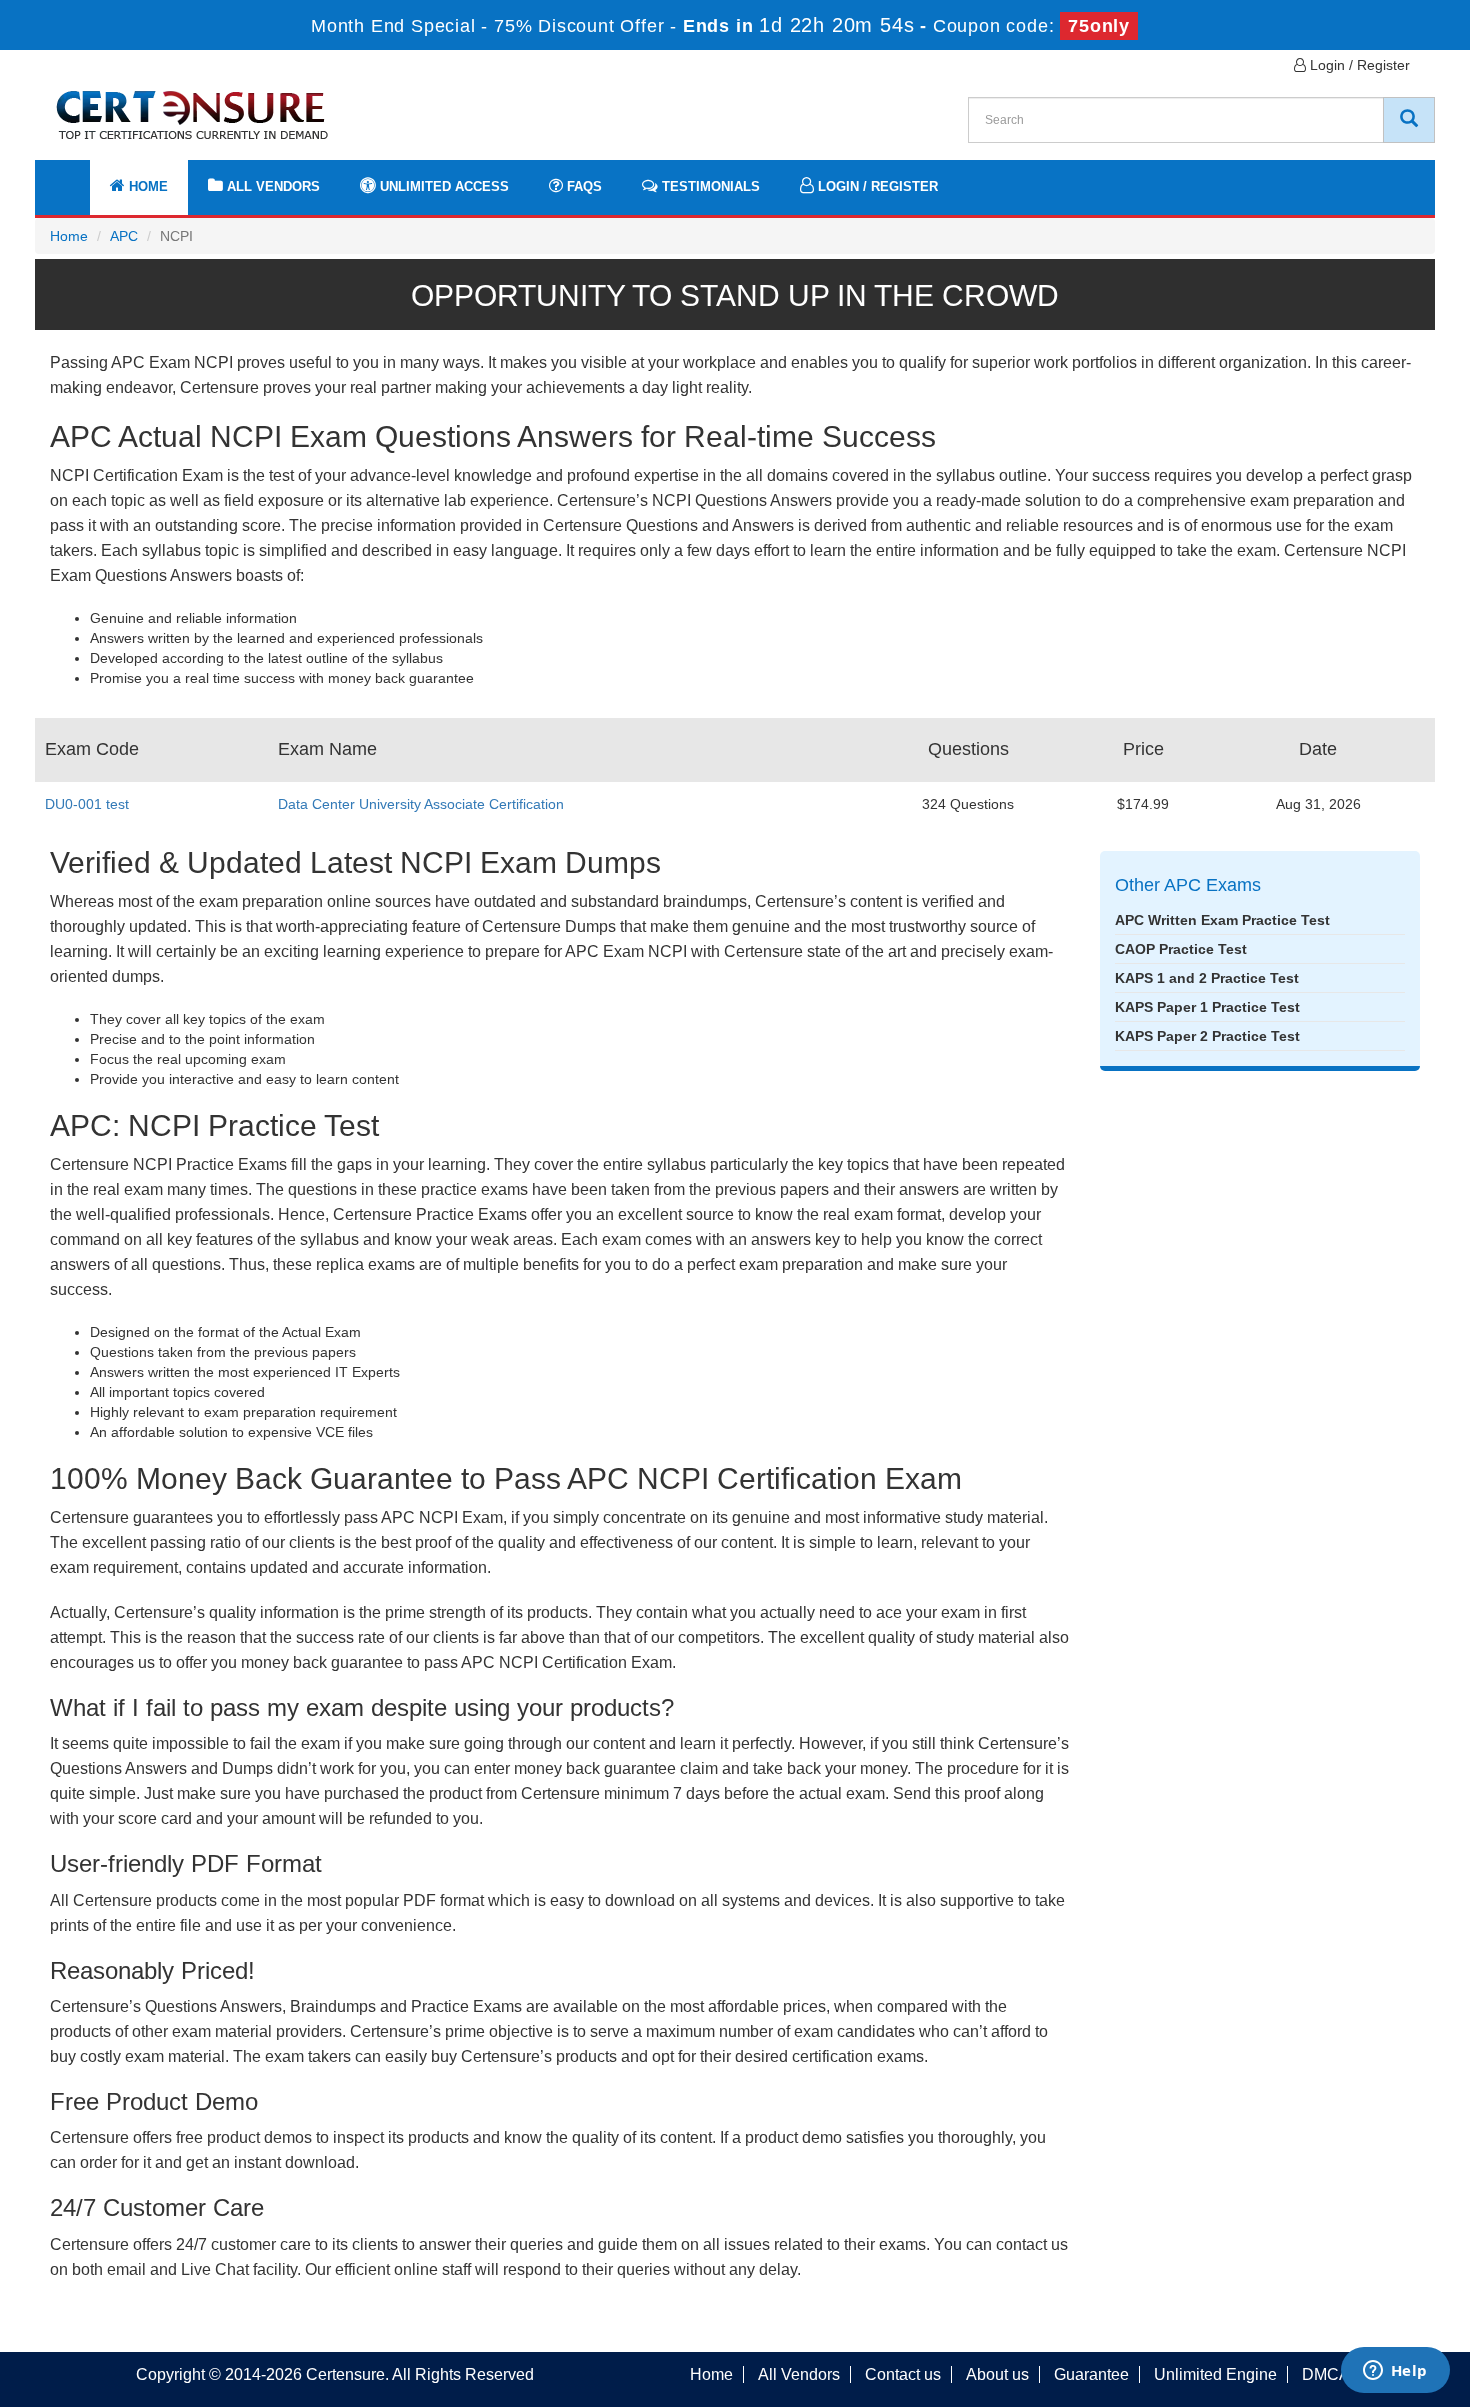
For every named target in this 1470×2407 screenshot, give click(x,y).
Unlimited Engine (1215, 2374)
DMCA (1326, 2374)
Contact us (903, 2374)
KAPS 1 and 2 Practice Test (1207, 978)
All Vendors (271, 186)
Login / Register (1358, 65)
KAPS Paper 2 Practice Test (1207, 1036)
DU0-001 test (87, 804)
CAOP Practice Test (1181, 949)
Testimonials (709, 186)
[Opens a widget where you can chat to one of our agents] (1395, 2372)
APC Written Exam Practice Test (1222, 920)
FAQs (582, 186)
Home (146, 186)
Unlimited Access (442, 186)
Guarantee (1091, 2374)
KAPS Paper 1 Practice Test (1207, 1007)
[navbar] (75, 177)
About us (997, 2374)
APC (124, 236)
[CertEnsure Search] (1409, 120)
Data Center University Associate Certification (421, 804)
